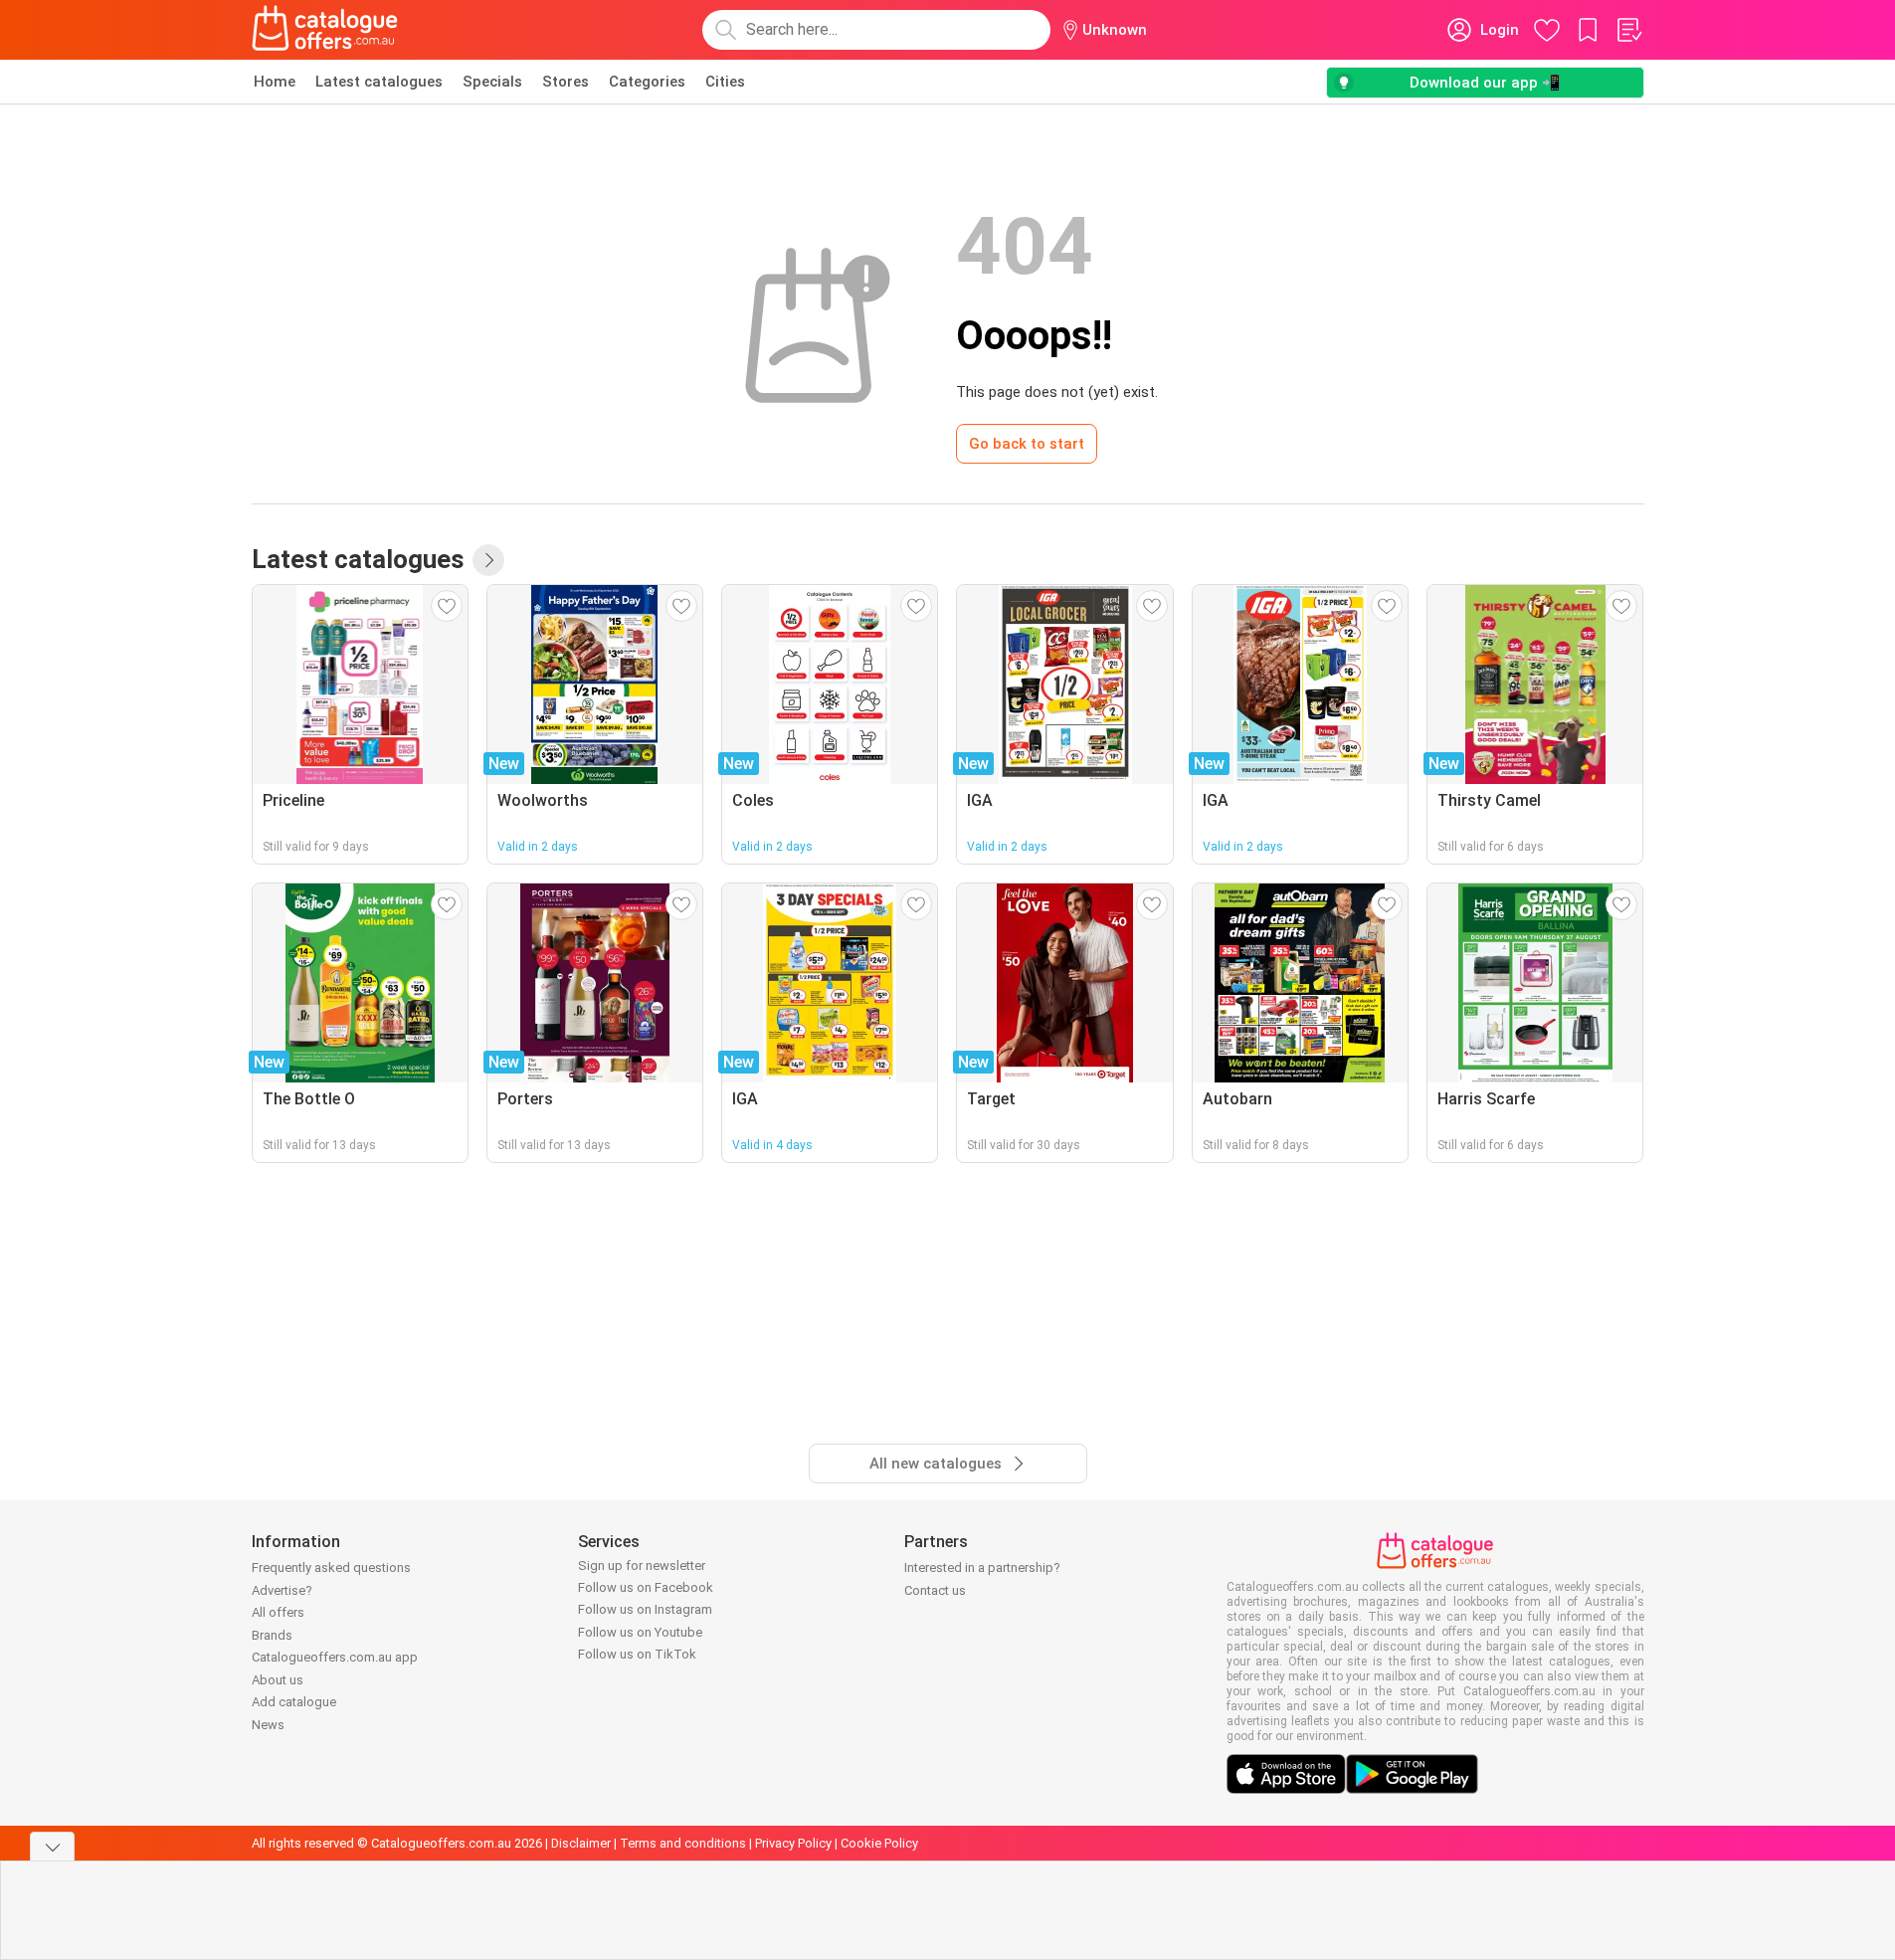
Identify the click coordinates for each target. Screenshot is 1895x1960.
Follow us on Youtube (640, 1632)
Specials (492, 82)
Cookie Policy (879, 1843)
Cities (725, 82)
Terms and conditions (683, 1843)
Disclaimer (581, 1843)
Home (275, 82)
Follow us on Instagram (645, 1609)
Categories (647, 82)
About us (278, 1680)
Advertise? (282, 1590)
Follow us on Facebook (646, 1587)
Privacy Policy (793, 1843)
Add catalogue (294, 1702)
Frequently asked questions (331, 1568)
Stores (566, 82)
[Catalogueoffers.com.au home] (325, 30)
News (268, 1725)
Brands (272, 1635)
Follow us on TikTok (637, 1654)
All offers (278, 1612)
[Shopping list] (1628, 30)
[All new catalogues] (488, 560)
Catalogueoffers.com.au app (335, 1657)
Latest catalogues (379, 82)
